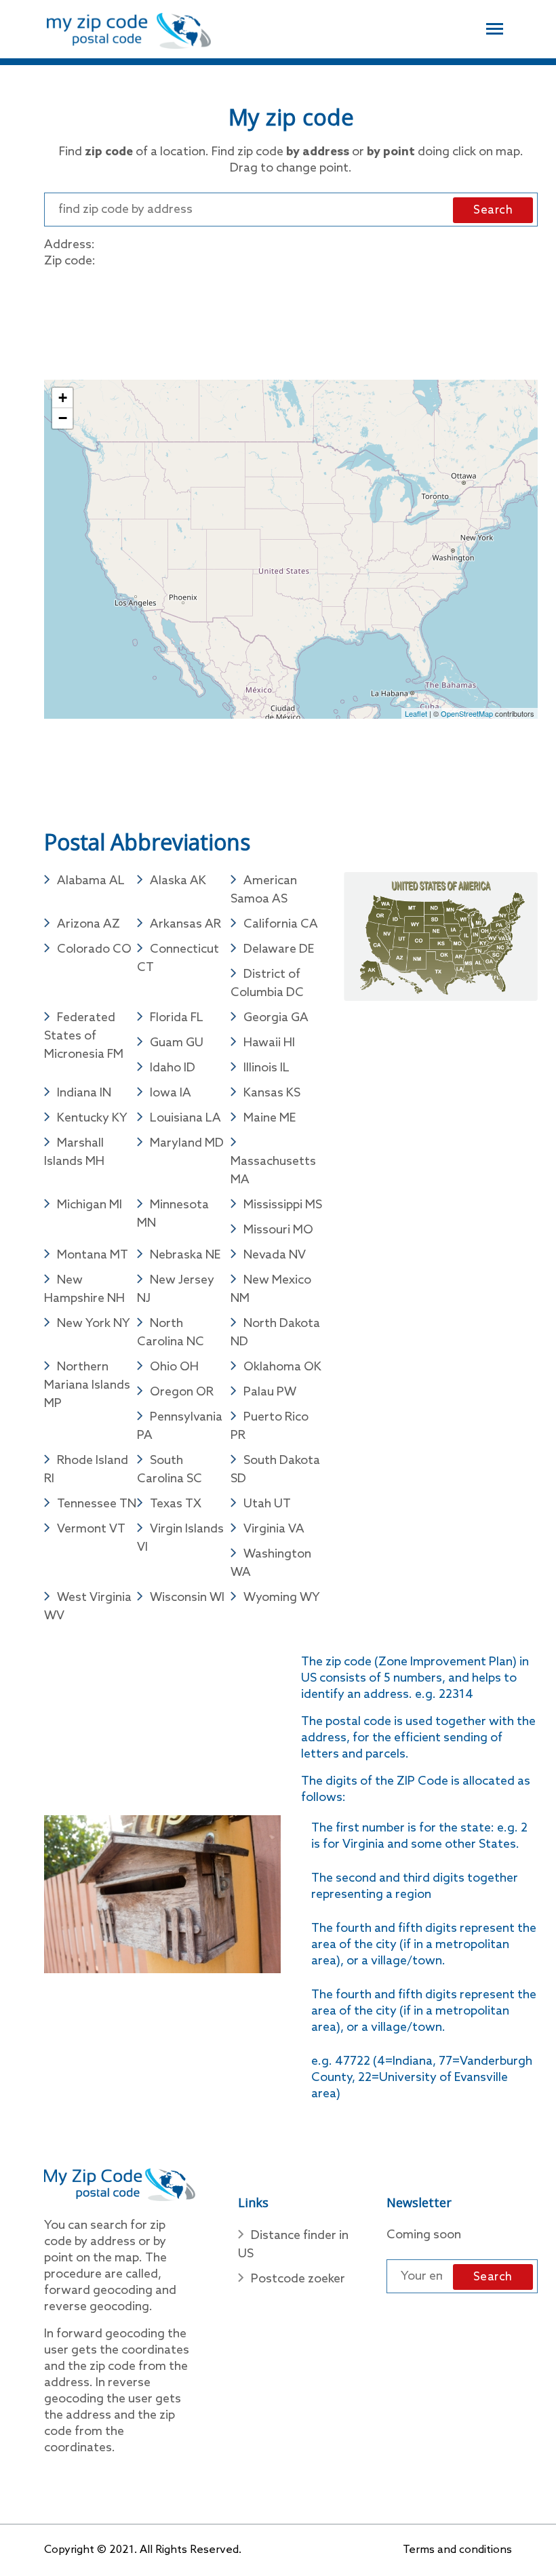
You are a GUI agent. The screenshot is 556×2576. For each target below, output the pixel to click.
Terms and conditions (457, 2550)
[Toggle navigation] (495, 27)
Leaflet (416, 713)
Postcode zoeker (298, 2279)
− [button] (63, 418)
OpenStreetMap (467, 713)
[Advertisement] (291, 321)
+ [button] (63, 398)
